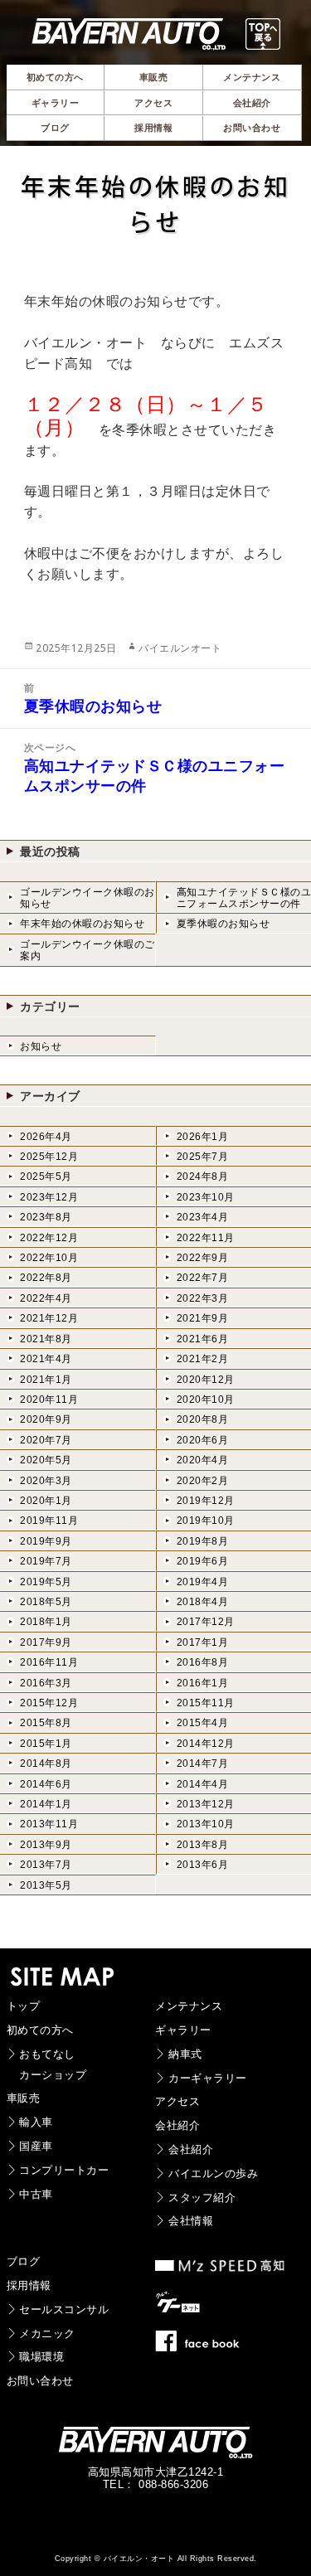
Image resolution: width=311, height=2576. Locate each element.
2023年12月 (49, 1197)
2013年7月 (46, 1865)
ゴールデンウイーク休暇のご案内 (87, 950)
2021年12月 (49, 1318)
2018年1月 (46, 1622)
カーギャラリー (208, 2078)
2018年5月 (46, 1602)
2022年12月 (49, 1238)
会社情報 (191, 2221)
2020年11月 (49, 1400)
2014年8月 (46, 1763)
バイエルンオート (180, 648)
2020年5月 (46, 1460)
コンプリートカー (64, 2170)
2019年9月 (46, 1541)
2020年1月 (46, 1501)
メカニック (47, 2333)
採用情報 (29, 2285)
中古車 (36, 2194)
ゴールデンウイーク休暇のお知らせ (87, 898)
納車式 (185, 2054)
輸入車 (36, 2122)
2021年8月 (46, 1339)
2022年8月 (46, 1278)
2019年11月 (49, 1521)
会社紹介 (177, 2125)
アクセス (177, 2101)
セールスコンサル (64, 2309)
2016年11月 (49, 1662)
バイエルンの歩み (213, 2173)
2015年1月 (46, 1744)
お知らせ (41, 1046)
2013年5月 (46, 1885)
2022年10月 (49, 1258)
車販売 (24, 2098)
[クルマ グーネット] (184, 2306)
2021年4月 (46, 1359)
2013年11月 (49, 1824)
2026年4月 (46, 1137)
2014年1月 (46, 1804)
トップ (24, 2006)
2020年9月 (46, 1419)
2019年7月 (46, 1561)
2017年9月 (46, 1642)
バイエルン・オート (139, 2559)
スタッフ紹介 (202, 2198)
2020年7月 (46, 1440)
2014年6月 (46, 1784)
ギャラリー (183, 2030)
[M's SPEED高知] (221, 2267)
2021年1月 (46, 1380)
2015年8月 (46, 1723)
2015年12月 (49, 1703)
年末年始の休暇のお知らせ (82, 924)
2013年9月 (46, 1845)
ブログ (24, 2261)
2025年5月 (46, 1176)
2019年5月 (46, 1582)
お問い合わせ (40, 2381)
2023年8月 (46, 1217)
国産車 (36, 2146)
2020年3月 (46, 1481)
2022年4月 (46, 1298)
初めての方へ (40, 2030)
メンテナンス (189, 2006)
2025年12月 (49, 1157)
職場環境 (41, 2357)
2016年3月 (46, 1683)
